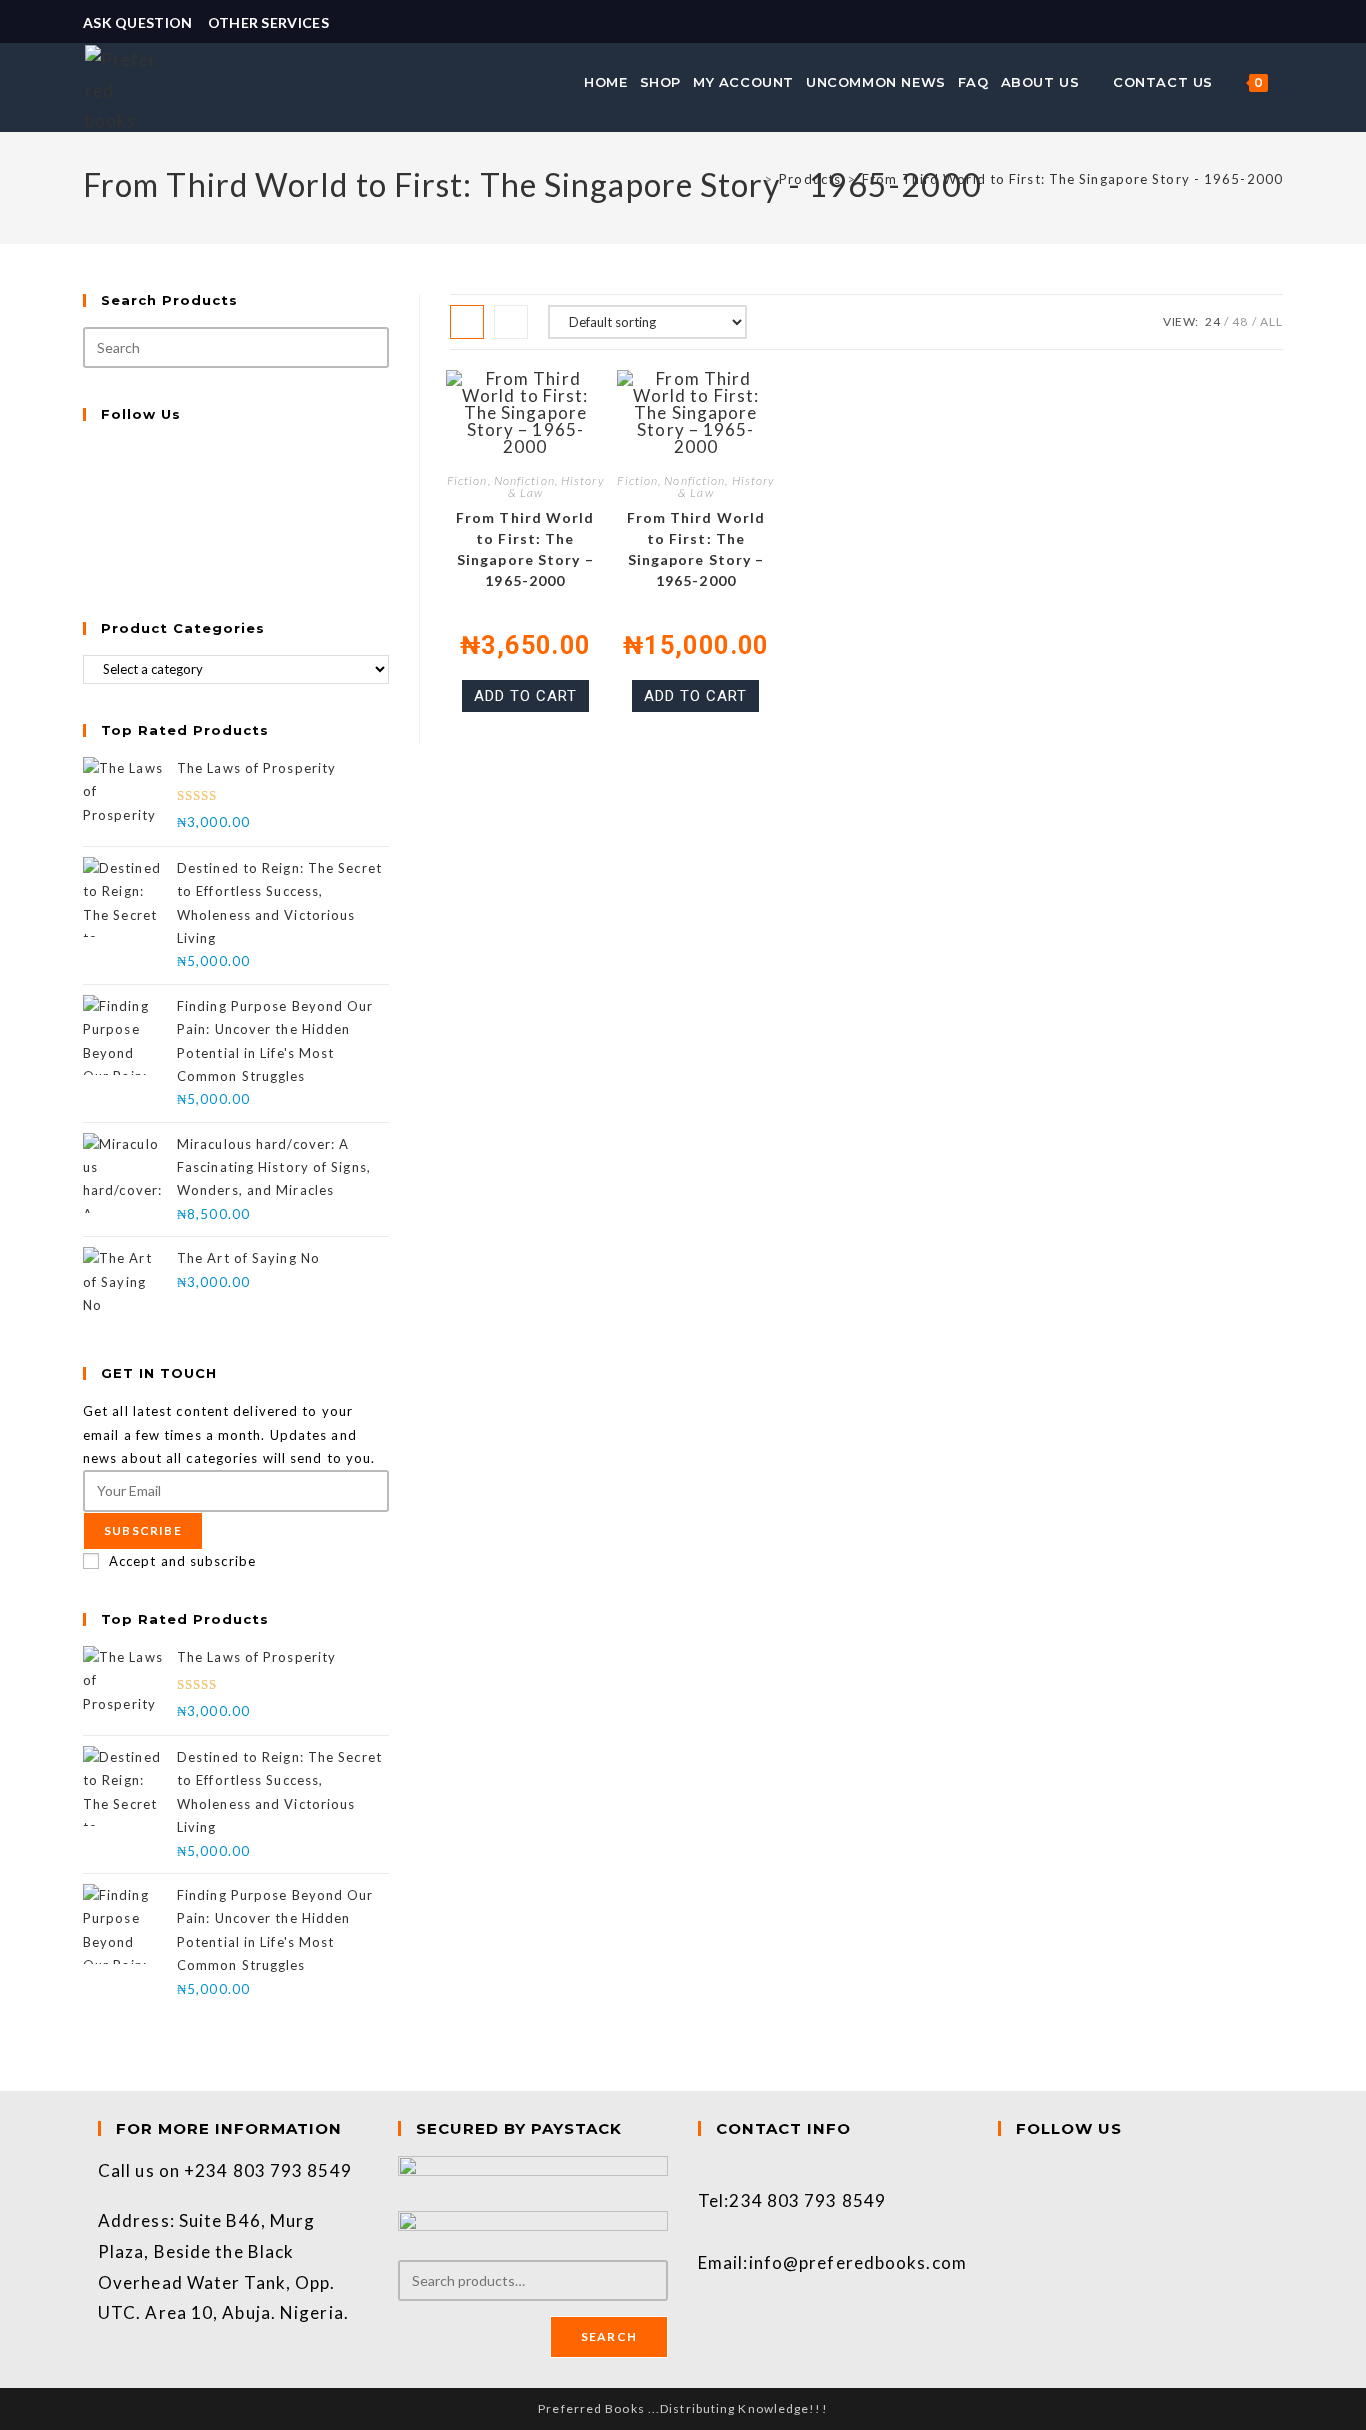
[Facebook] (88, 476)
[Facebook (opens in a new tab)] (1253, 23)
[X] (88, 452)
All (1271, 321)
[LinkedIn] (88, 522)
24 (1213, 321)
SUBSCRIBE (143, 1530)
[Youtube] (88, 569)
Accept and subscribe (182, 1561)
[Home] (752, 179)
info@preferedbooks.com (858, 2262)
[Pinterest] (88, 546)
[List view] (511, 322)
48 (1240, 321)
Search (609, 2336)
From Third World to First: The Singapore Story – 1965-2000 (525, 549)
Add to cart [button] (525, 696)
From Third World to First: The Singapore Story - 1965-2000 (1072, 179)
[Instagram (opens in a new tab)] (1274, 23)
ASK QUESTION (138, 22)
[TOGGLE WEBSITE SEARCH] (1285, 82)
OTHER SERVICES (268, 22)
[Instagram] (88, 499)
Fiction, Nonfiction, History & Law (525, 486)
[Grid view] (467, 322)
